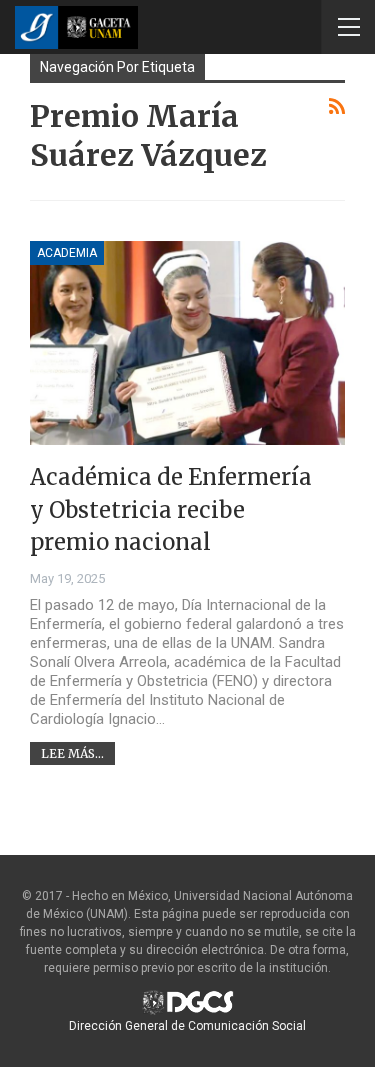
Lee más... (72, 753)
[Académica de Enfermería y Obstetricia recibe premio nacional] (187, 343)
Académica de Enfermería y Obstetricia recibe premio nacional (171, 509)
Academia (67, 253)
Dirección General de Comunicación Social (187, 1026)
